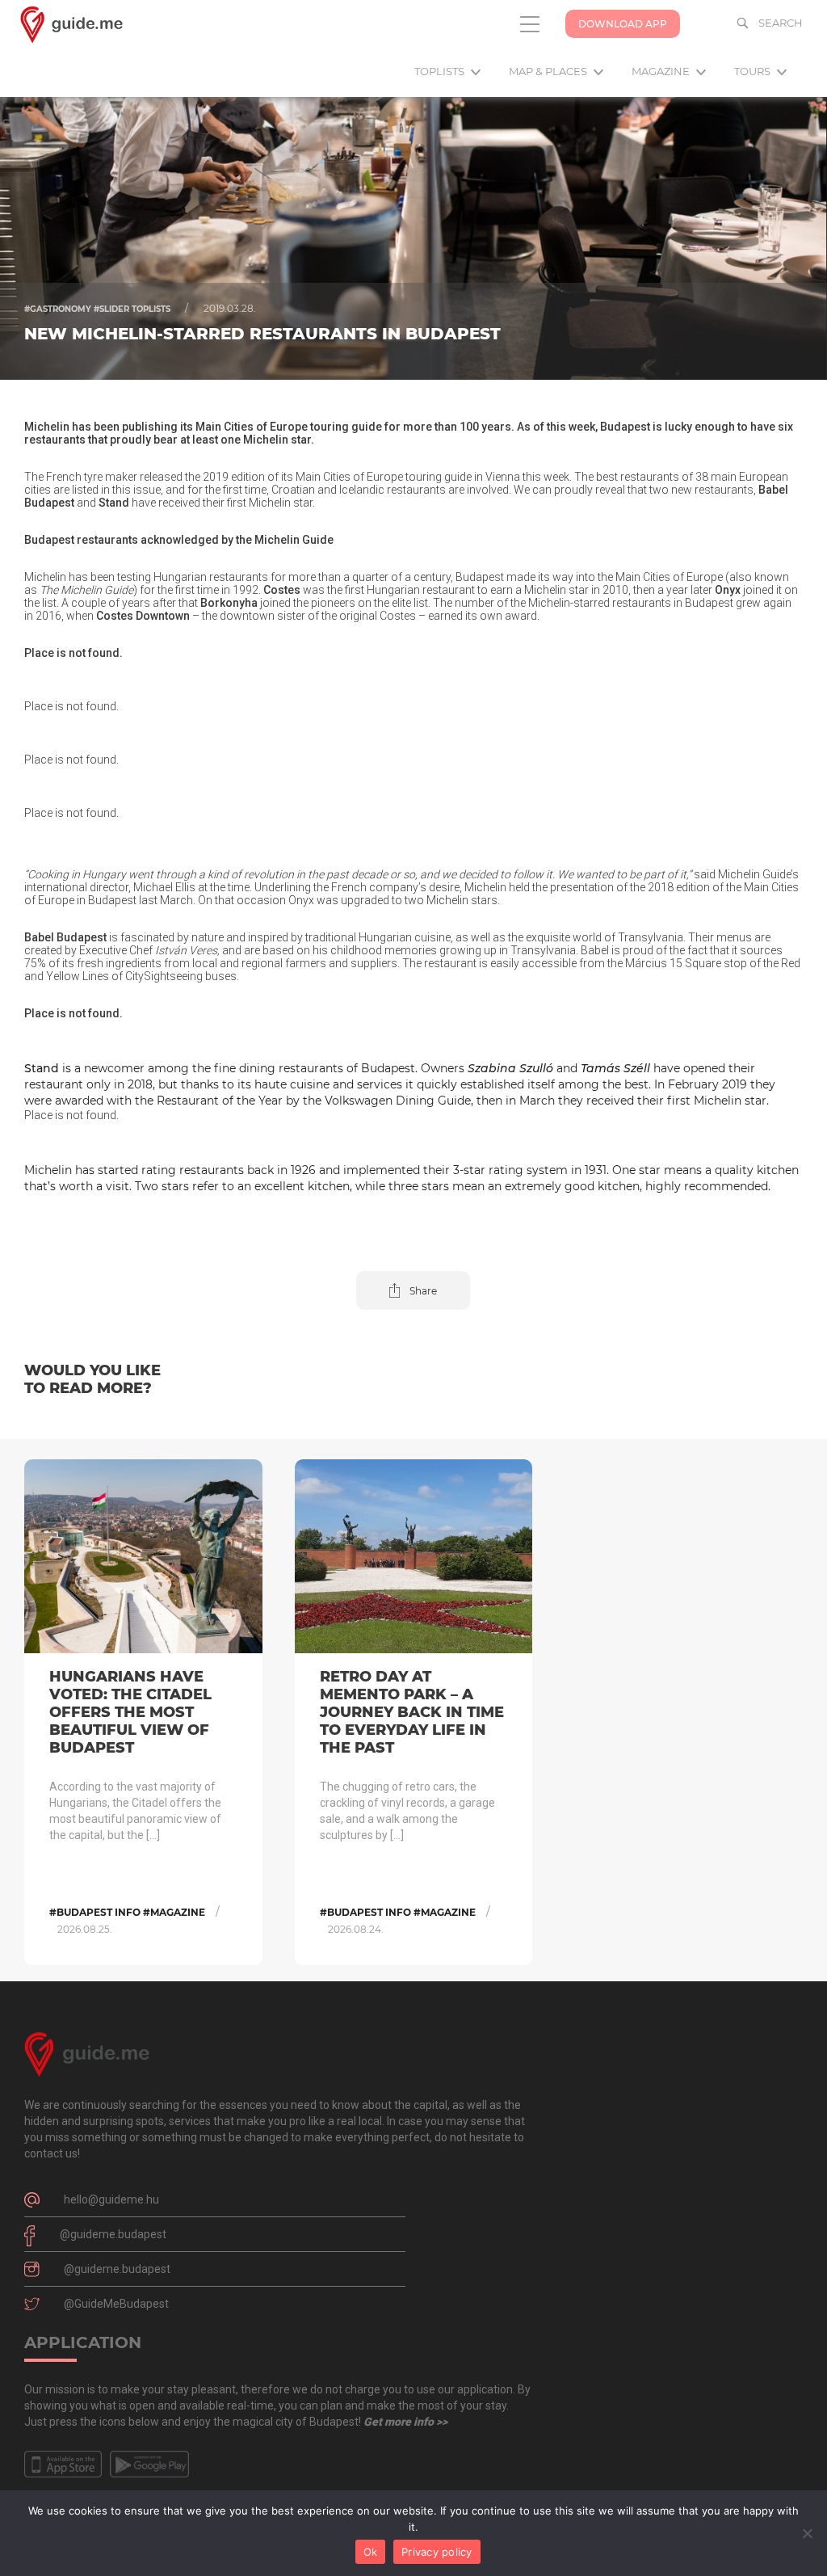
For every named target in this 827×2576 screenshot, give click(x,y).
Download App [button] (623, 24)
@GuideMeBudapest (116, 2304)
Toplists (441, 71)
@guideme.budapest (113, 2234)
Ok (371, 2552)
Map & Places (549, 71)
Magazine (662, 71)
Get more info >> (405, 2422)
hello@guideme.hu (111, 2199)
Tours (754, 71)
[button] (413, 1290)
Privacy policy (437, 2552)
